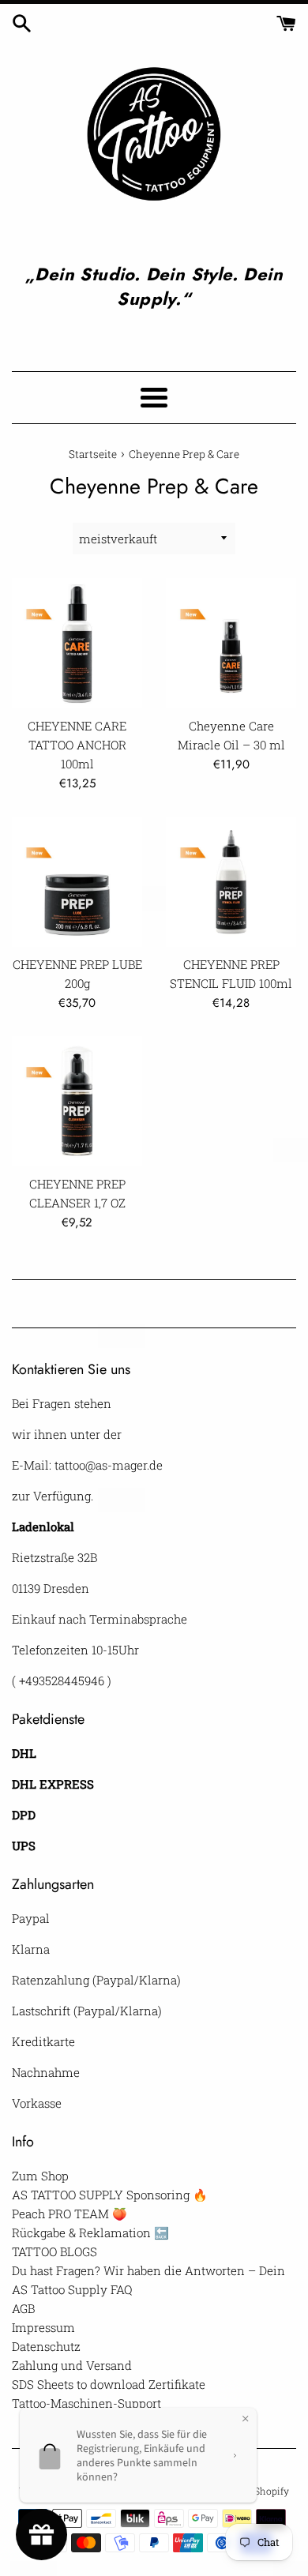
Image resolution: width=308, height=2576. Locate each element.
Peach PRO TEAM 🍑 (69, 2214)
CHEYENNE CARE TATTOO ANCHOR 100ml (77, 745)
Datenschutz (46, 2346)
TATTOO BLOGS (54, 2251)
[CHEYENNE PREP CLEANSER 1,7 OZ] (77, 1101)
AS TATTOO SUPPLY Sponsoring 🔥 (110, 2195)
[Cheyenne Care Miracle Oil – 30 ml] (231, 643)
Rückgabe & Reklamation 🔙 (90, 2232)
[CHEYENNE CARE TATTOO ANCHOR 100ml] (77, 643)
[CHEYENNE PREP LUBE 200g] (77, 882)
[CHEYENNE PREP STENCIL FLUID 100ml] (231, 882)
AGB (23, 2308)
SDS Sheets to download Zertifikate (109, 2384)
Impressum (43, 2327)
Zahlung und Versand (72, 2365)
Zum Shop (40, 2176)
